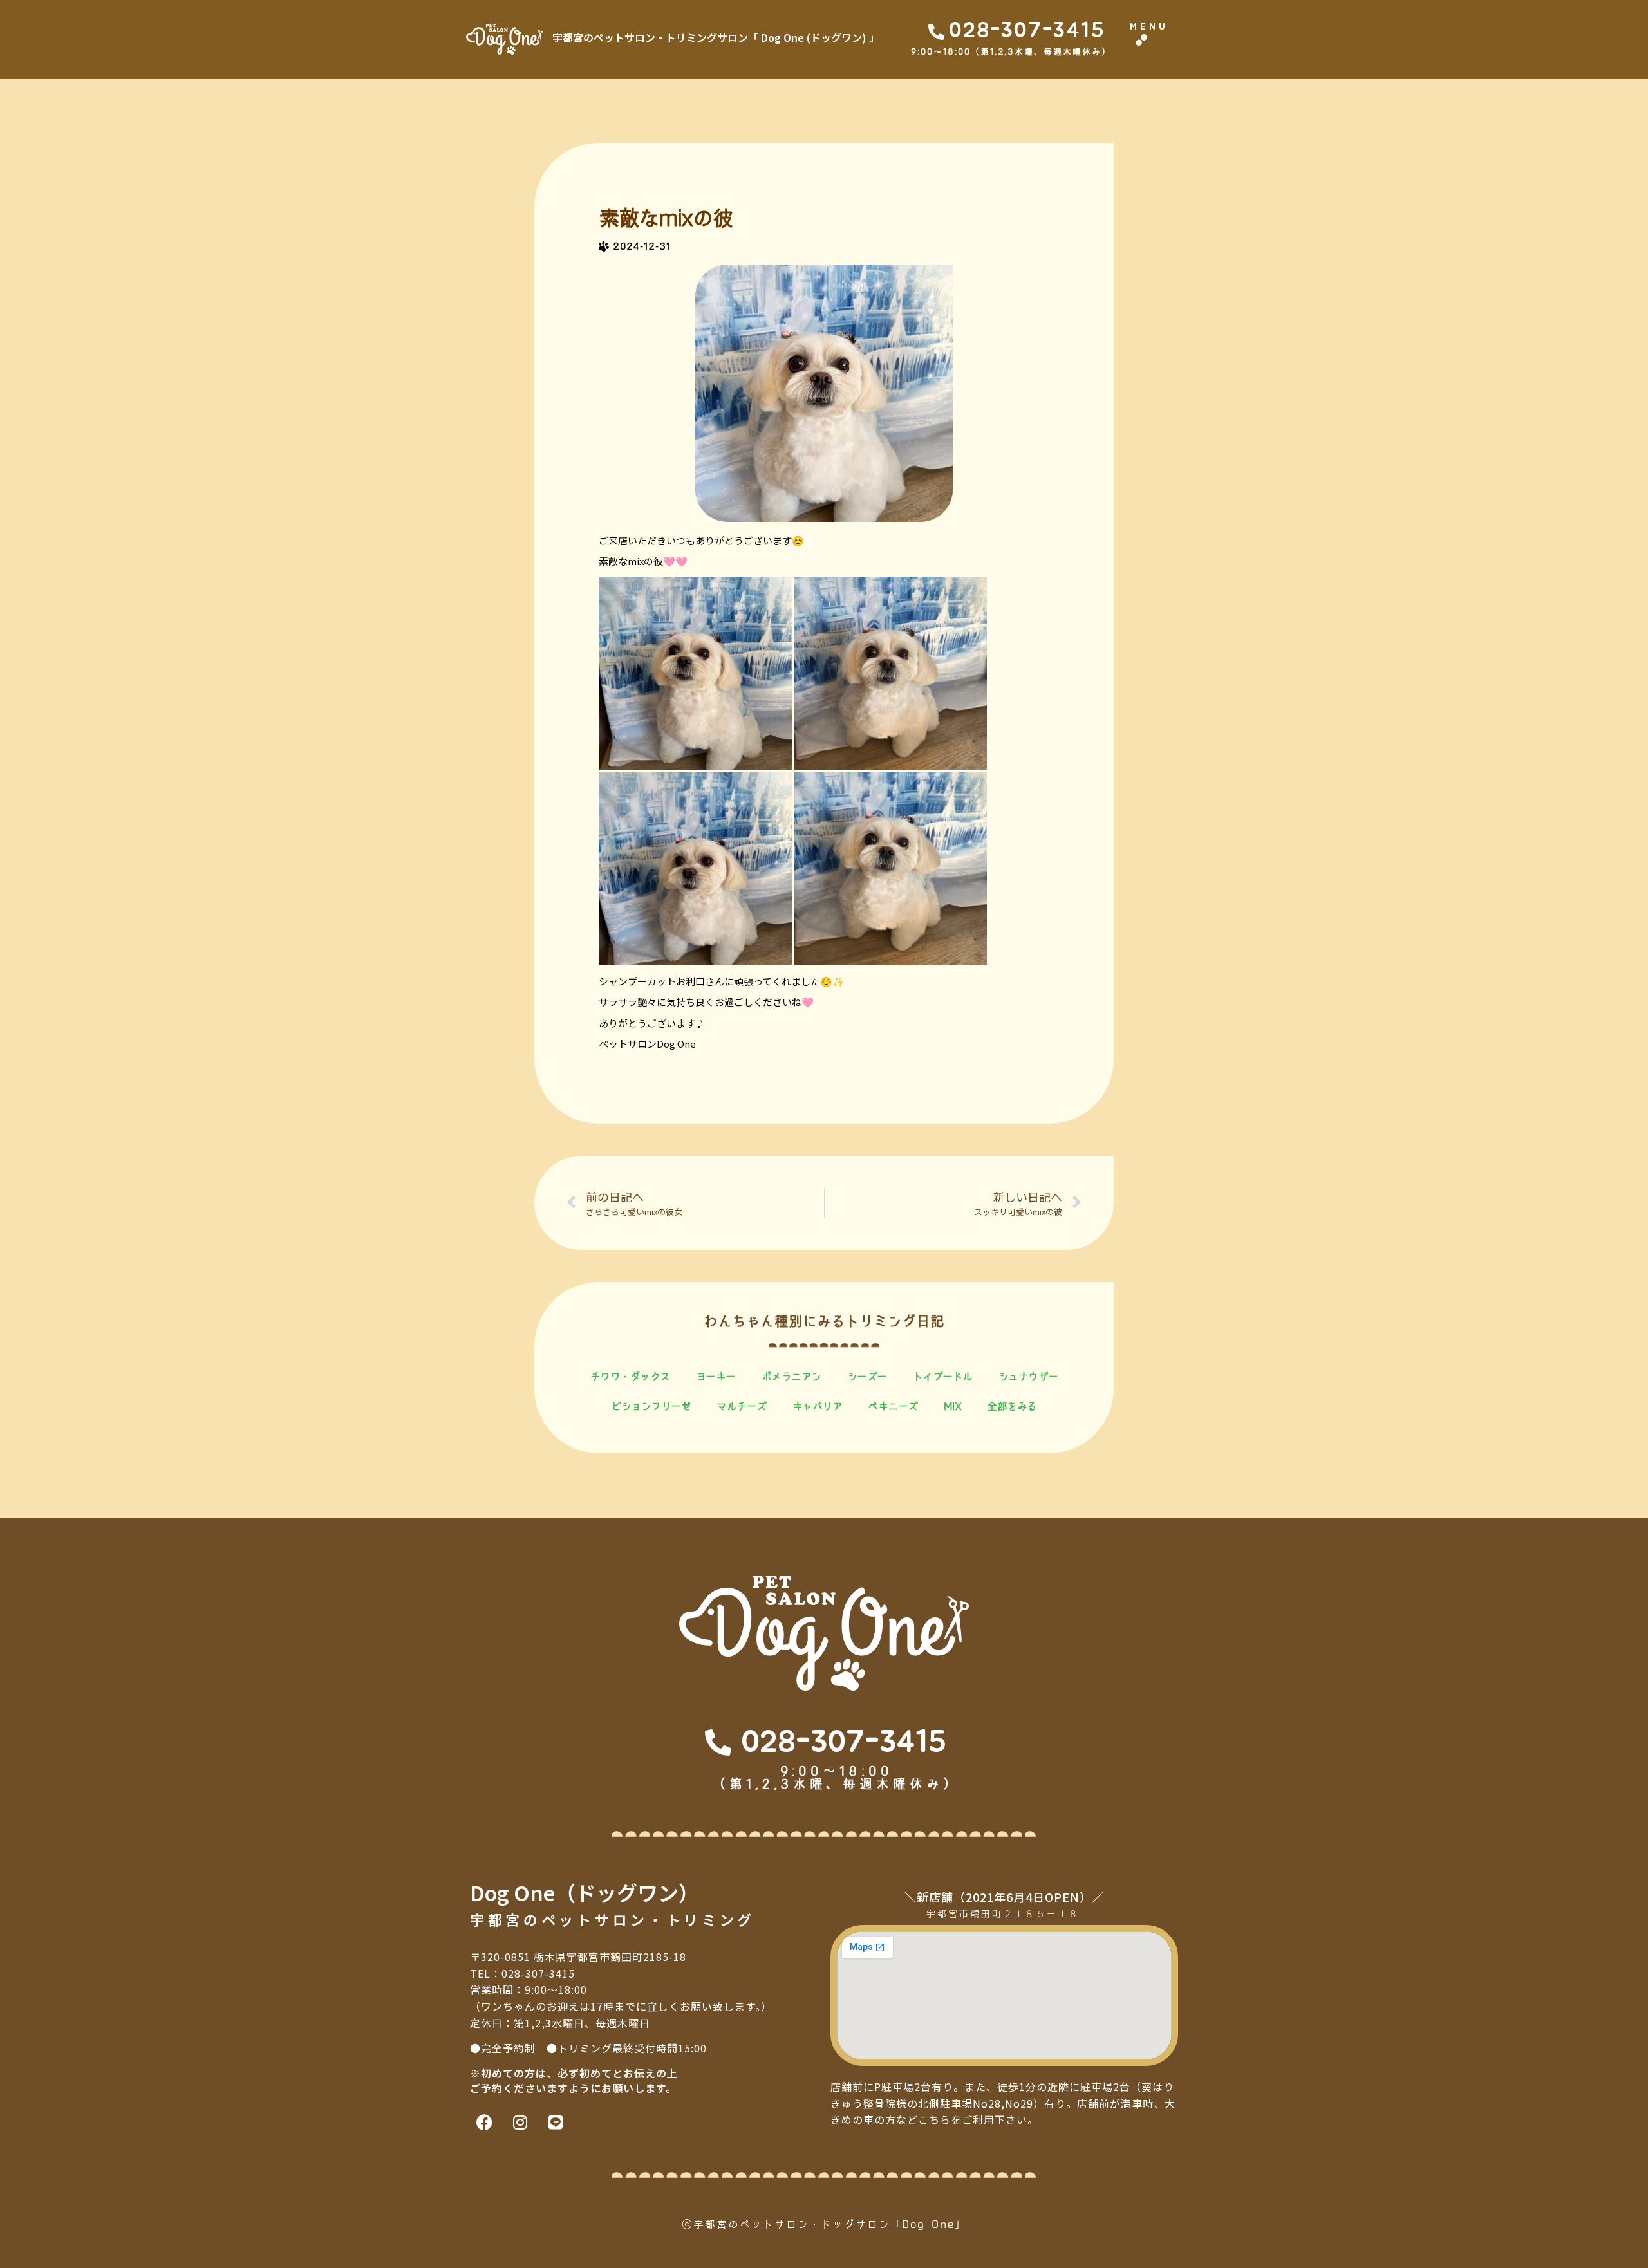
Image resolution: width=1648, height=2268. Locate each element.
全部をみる (1012, 1406)
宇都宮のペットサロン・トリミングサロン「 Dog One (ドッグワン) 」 (716, 37)
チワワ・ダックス (630, 1377)
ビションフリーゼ (651, 1406)
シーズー (867, 1377)
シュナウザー (1028, 1377)
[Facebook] (484, 2122)
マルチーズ (742, 1406)
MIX (953, 1406)
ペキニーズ (893, 1406)
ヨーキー (716, 1377)
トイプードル (943, 1377)
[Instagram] (520, 2122)
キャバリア (818, 1406)
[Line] (555, 2122)
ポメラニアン (791, 1377)
